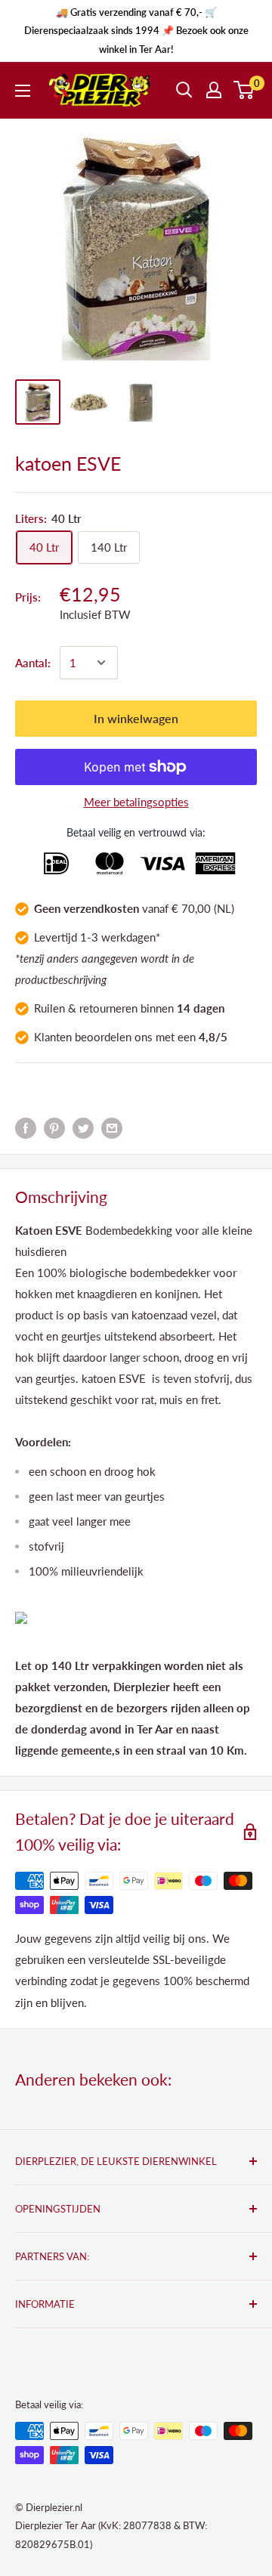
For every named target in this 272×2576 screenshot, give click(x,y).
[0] (244, 90)
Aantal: (33, 663)
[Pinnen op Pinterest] (54, 1127)
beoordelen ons (114, 1037)
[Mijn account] (214, 90)
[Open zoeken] (184, 90)
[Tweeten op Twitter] (83, 1127)
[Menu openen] (23, 91)
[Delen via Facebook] (26, 1127)
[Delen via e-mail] (112, 1127)
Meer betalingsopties (136, 802)
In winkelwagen (136, 718)
